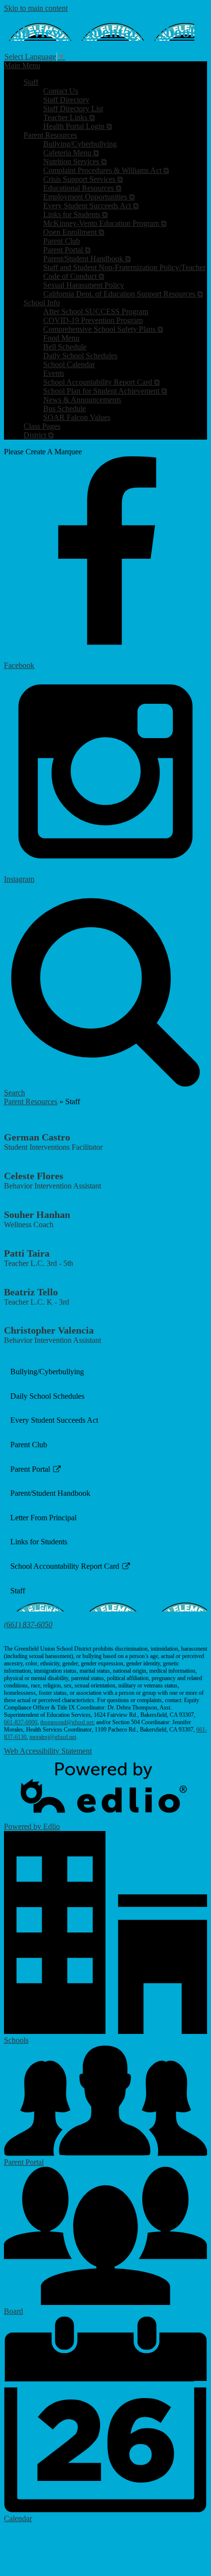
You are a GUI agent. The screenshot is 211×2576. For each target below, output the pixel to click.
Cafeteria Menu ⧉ (71, 153)
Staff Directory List (73, 109)
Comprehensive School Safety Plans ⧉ (103, 329)
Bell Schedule (65, 347)
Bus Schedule (65, 409)
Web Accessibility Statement (48, 1751)
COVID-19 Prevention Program (93, 320)
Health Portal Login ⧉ (78, 126)
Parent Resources (31, 1102)
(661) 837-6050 (28, 1624)
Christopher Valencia (49, 1330)
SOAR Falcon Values (77, 417)
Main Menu (22, 65)
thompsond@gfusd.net (67, 1722)
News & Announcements (82, 400)
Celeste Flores (34, 1176)
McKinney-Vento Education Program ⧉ (105, 223)
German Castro (37, 1137)
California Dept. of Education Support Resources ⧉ (123, 294)
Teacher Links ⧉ (69, 117)
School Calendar (69, 364)
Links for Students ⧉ (75, 214)
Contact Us (61, 91)
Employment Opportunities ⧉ (89, 197)
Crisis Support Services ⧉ (83, 179)
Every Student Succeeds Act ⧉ (91, 206)
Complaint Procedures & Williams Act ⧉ (106, 170)
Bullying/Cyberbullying (80, 144)
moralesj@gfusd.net (53, 1737)
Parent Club (62, 241)
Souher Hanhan (37, 1214)
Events (54, 373)
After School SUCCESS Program (96, 311)
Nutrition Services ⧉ (75, 161)
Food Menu (61, 338)
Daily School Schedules (80, 356)
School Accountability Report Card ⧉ (101, 382)
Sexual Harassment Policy (84, 285)
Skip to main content (36, 8)
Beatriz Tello (31, 1292)
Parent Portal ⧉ (67, 250)
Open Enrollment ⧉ (74, 232)
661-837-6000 (21, 1722)
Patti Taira (27, 1253)
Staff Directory (66, 100)
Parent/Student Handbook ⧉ (87, 259)
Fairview (99, 32)
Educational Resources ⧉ (82, 188)
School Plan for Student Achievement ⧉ (105, 391)
